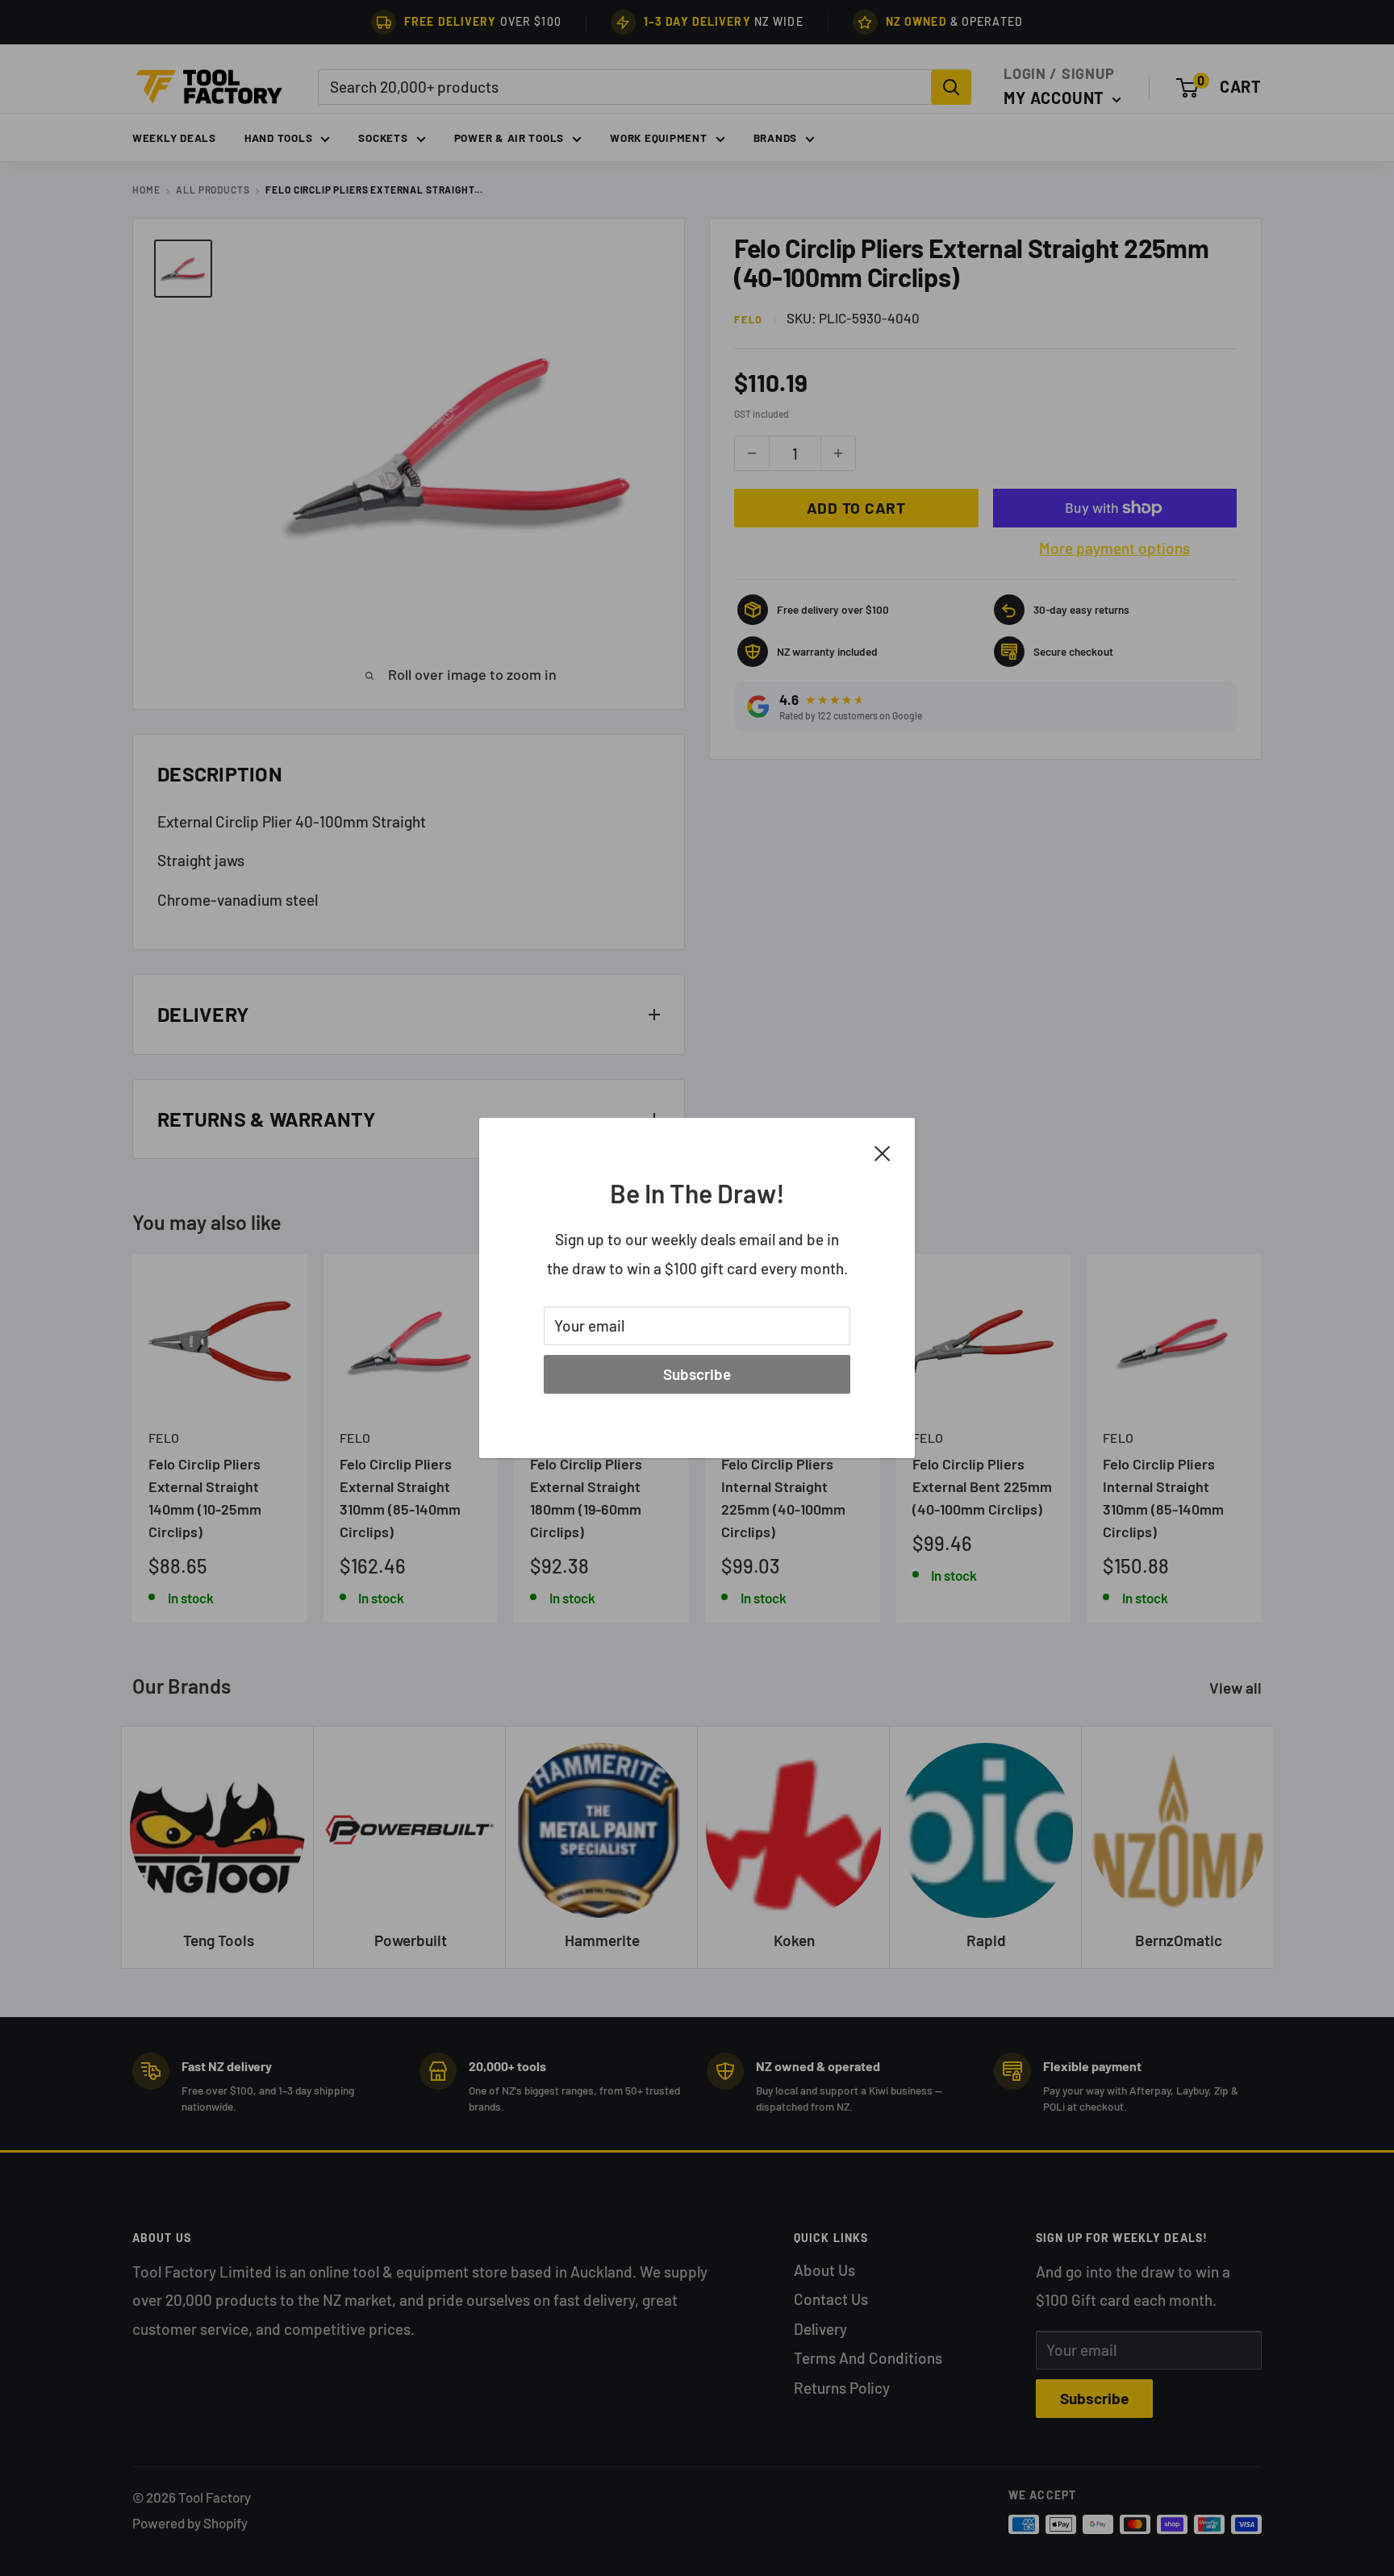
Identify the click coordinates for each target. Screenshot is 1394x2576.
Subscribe (697, 1374)
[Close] (883, 1152)
